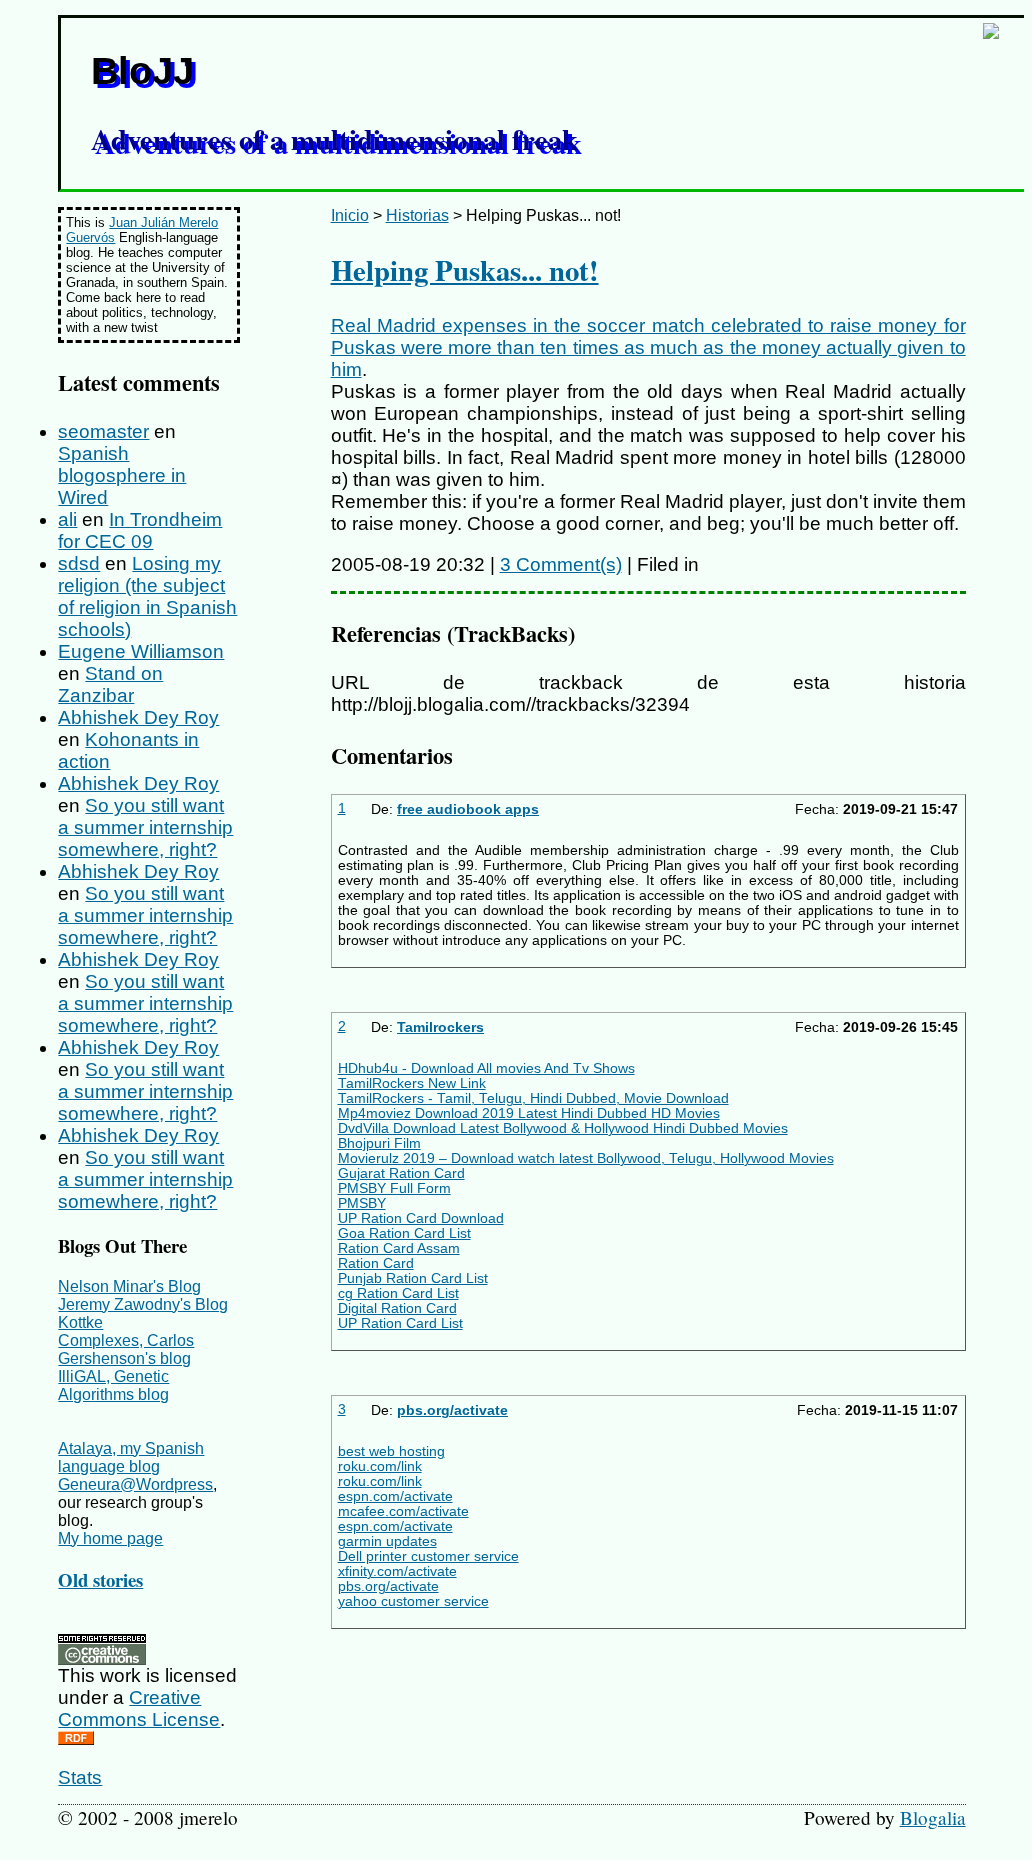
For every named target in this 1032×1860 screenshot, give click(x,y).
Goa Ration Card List (404, 1233)
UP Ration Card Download (421, 1218)
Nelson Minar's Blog (129, 1286)
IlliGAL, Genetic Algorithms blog (113, 1385)
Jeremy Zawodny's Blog (143, 1304)
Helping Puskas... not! (465, 270)
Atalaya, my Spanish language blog (131, 1457)
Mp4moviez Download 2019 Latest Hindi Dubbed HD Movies (529, 1113)
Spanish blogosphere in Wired (122, 475)
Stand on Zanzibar (110, 684)
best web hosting (391, 1451)
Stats (80, 1777)
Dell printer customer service (428, 1556)
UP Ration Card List (400, 1323)
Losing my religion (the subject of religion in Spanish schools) (147, 596)
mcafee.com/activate (403, 1511)
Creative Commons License (139, 1708)
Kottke (80, 1322)
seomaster (103, 431)
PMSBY (362, 1203)
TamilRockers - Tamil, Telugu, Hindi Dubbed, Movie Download (533, 1098)
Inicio (350, 215)
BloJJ (142, 70)
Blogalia (933, 1817)
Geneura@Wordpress (135, 1484)
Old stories (100, 1579)
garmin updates (387, 1541)
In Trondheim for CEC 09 (140, 530)
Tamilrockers (440, 1027)
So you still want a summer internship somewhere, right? (145, 827)
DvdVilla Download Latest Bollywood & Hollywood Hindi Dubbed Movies (563, 1128)
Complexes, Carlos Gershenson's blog (126, 1349)
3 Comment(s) (561, 564)
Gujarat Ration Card (401, 1173)
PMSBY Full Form (394, 1188)
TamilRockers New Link (412, 1083)
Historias (417, 215)
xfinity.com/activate (397, 1571)
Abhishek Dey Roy (138, 717)
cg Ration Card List (398, 1293)
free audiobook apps (468, 809)
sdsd (79, 563)
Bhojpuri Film (379, 1143)
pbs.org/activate (452, 1410)
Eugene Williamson (141, 651)
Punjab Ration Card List (413, 1278)
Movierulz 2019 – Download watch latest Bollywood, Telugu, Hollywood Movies (586, 1158)
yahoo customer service (413, 1601)
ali (67, 519)
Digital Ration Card (397, 1308)
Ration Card (376, 1263)
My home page (110, 1538)
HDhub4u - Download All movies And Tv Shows (486, 1068)
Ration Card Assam (399, 1248)
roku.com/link (380, 1466)
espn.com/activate (395, 1496)
